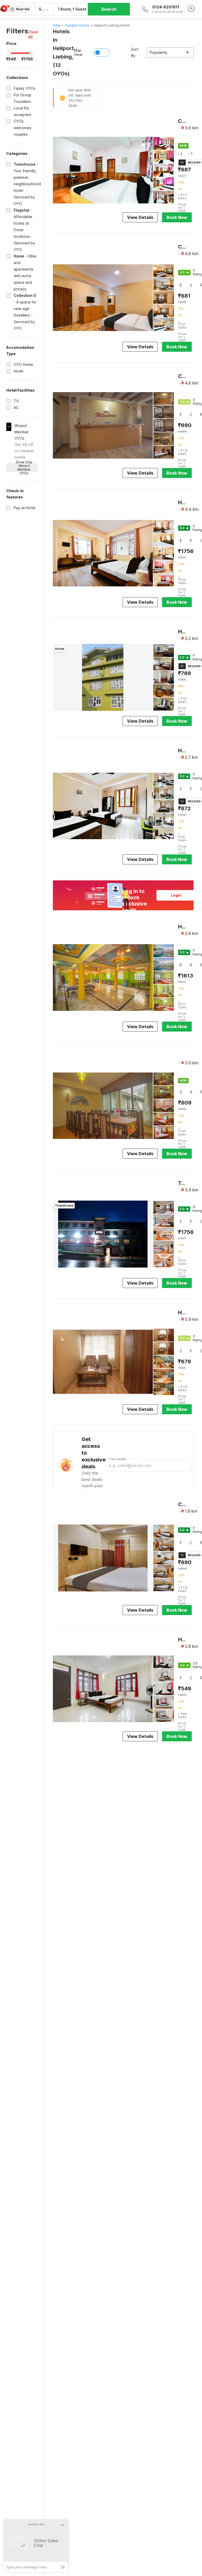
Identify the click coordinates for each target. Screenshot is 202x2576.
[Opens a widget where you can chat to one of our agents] (36, 2546)
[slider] (9, 53)
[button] (33, 34)
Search (109, 9)
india (57, 25)
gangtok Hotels (77, 25)
